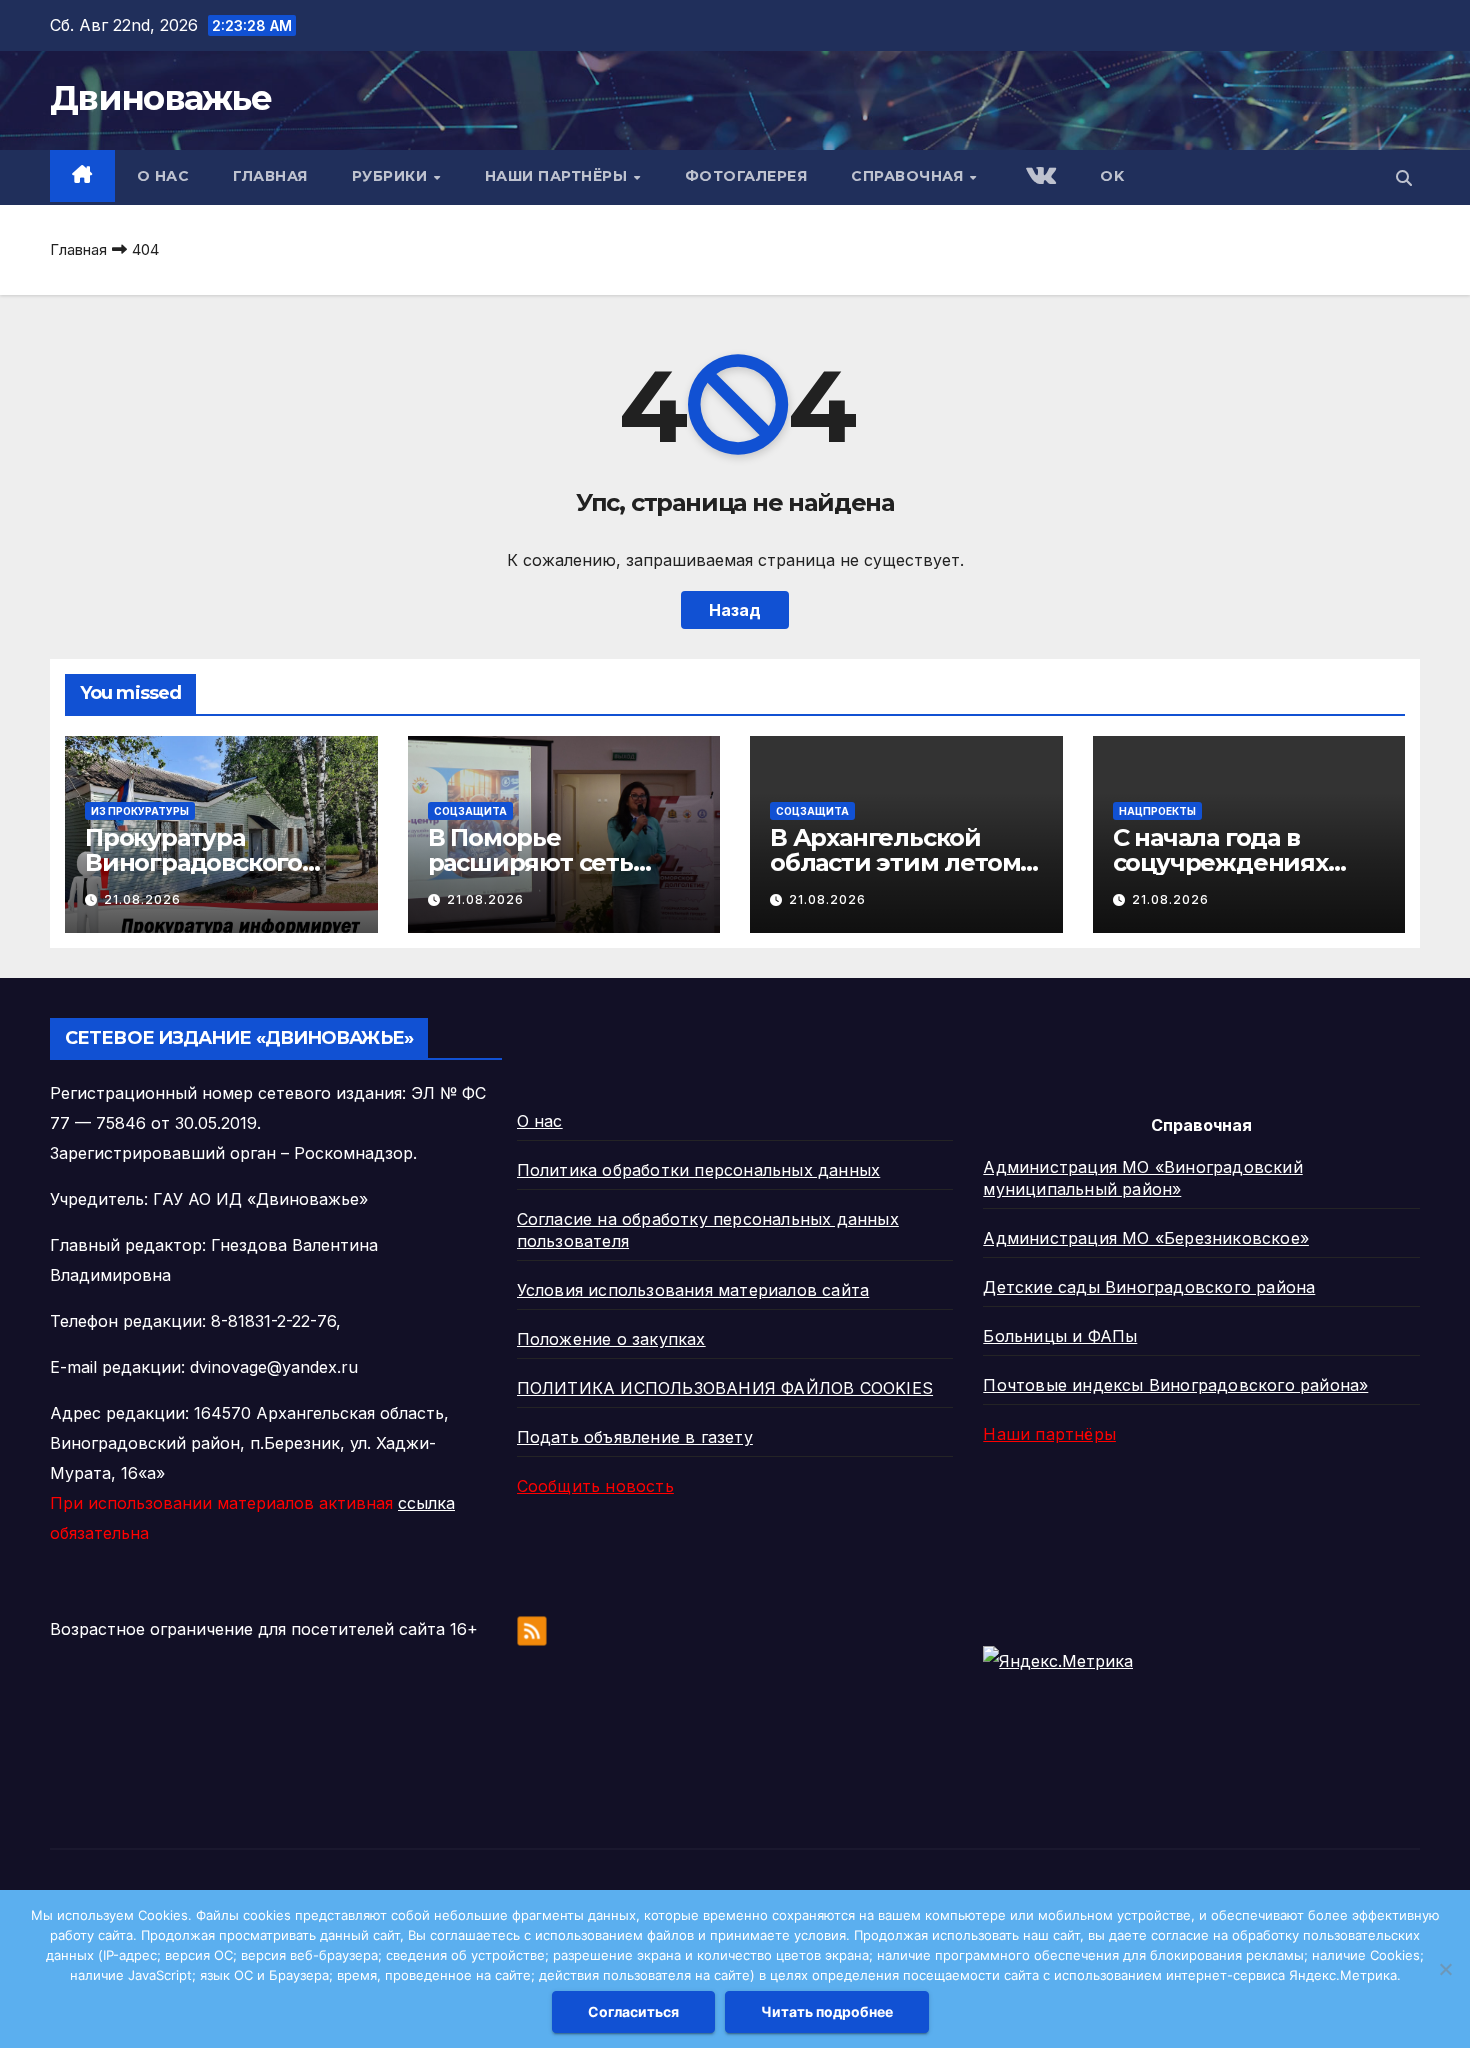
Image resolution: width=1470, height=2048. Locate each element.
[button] (1404, 178)
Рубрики (392, 176)
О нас (163, 176)
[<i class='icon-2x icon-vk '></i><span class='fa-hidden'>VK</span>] (1039, 177)
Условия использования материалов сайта (693, 1290)
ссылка (426, 1503)
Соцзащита (470, 811)
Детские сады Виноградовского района (1149, 1287)
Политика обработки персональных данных (699, 1170)
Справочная (909, 176)
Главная (270, 176)
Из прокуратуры (140, 811)
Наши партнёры (558, 176)
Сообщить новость (595, 1486)
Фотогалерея (746, 176)
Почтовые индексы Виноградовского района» (1175, 1385)
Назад (735, 610)
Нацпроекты (1157, 811)
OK (1112, 176)
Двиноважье (160, 98)
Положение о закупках (611, 1339)
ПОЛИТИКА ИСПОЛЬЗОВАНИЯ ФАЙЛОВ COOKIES (725, 1388)
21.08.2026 (142, 899)
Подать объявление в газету (635, 1437)
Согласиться (633, 2011)
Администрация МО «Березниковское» (1146, 1238)
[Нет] (1445, 1969)
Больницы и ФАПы (1060, 1336)
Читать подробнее (827, 2011)
